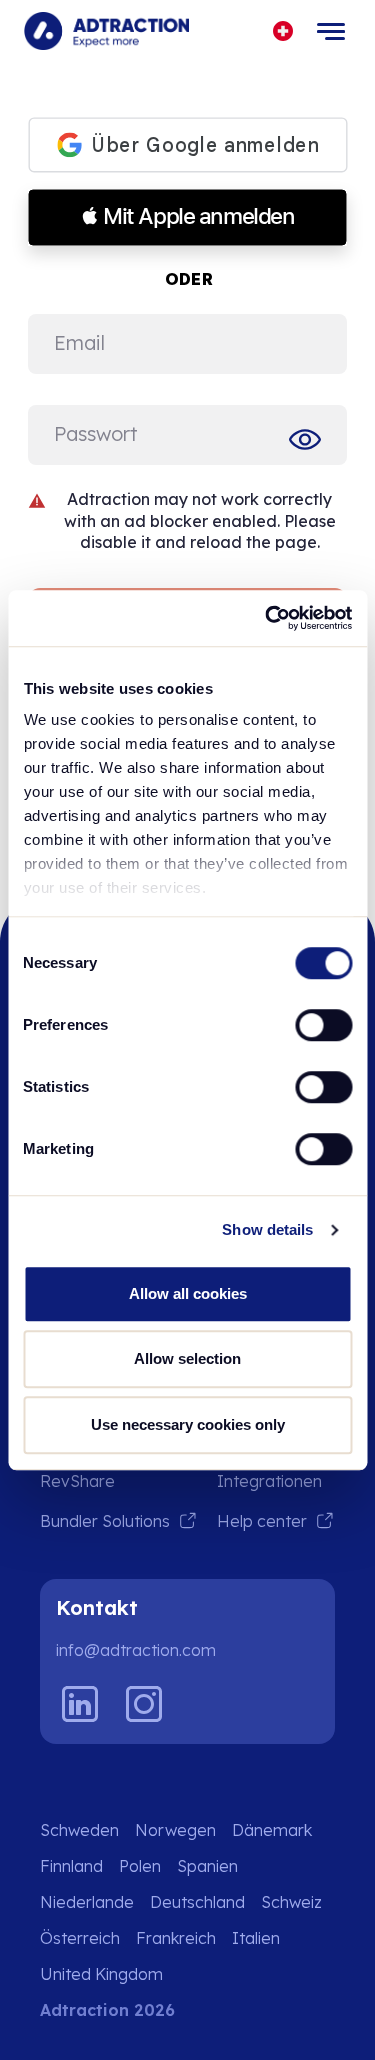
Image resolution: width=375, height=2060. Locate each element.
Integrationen (269, 1481)
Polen (140, 1866)
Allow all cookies (188, 1293)
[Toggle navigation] (331, 31)
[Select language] (283, 31)
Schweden (79, 1830)
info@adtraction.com (136, 1650)
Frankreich (176, 1938)
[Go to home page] (106, 31)
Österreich (80, 1938)
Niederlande (87, 1902)
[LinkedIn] (80, 1704)
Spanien (207, 1866)
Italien (256, 1938)
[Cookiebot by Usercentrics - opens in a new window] (267, 618)
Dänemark (272, 1830)
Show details (267, 1229)
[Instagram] (144, 1704)
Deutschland (197, 1902)
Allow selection (187, 1358)
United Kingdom (101, 1974)
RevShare (77, 1481)
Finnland (71, 1866)
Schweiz (291, 1902)
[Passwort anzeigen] (309, 439)
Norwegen (175, 1830)
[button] (187, 217)
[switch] (323, 1025)
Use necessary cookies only (188, 1424)
